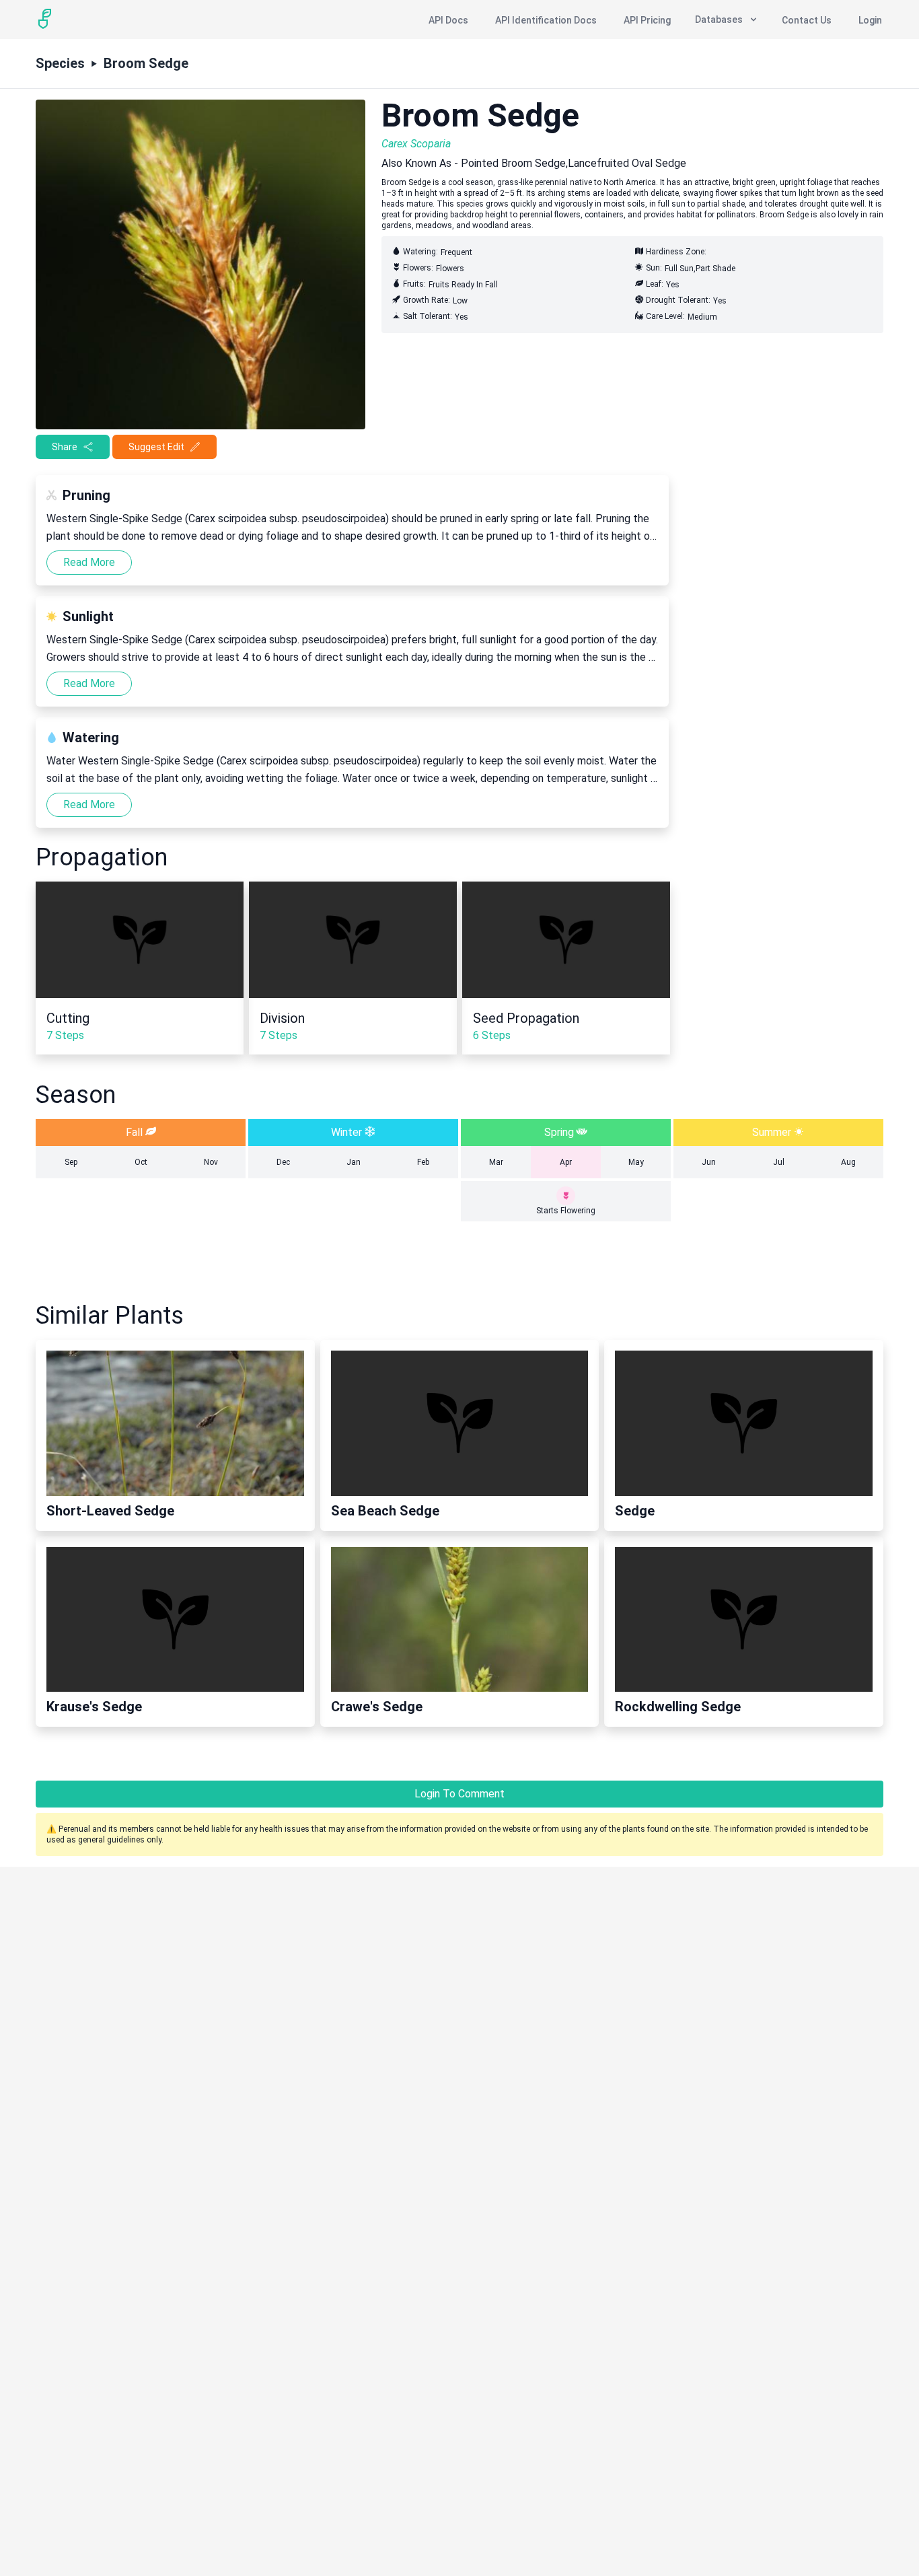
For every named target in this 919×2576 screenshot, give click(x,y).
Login (870, 20)
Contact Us (807, 20)
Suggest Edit (156, 447)
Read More (89, 562)
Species (60, 63)
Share (65, 447)
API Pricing (647, 20)
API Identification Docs (546, 20)
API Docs (448, 20)
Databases (719, 20)
